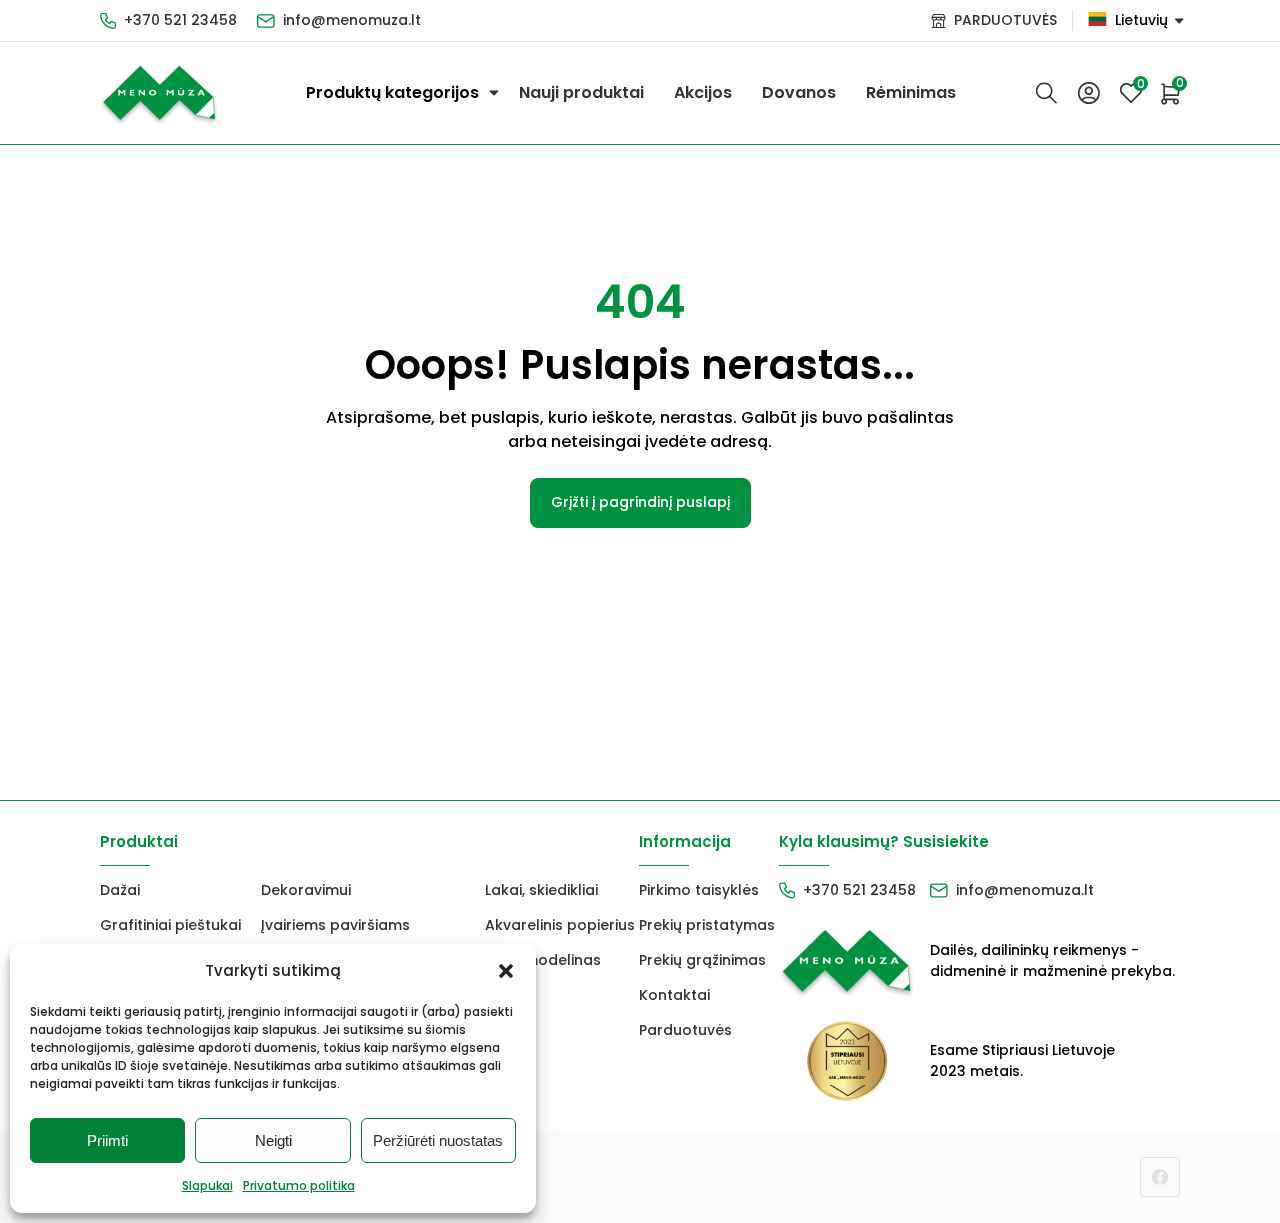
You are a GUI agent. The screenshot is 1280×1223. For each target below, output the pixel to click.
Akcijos (703, 92)
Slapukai (207, 1185)
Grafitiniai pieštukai (170, 925)
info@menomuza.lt (352, 20)
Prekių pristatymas (707, 925)
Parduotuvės (685, 1030)
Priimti (107, 1140)
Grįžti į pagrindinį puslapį (640, 502)
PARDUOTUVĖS (1005, 20)
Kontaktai (674, 995)
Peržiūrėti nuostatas (438, 1140)
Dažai (120, 890)
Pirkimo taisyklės (699, 890)
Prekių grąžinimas (702, 960)
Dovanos (799, 92)
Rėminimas (911, 92)
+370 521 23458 (180, 20)
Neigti (273, 1140)
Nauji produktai (581, 92)
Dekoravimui (306, 890)
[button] (506, 971)
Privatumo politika (299, 1185)
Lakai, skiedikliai (541, 890)
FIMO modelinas (543, 960)
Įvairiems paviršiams (335, 925)
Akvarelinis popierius (560, 925)
